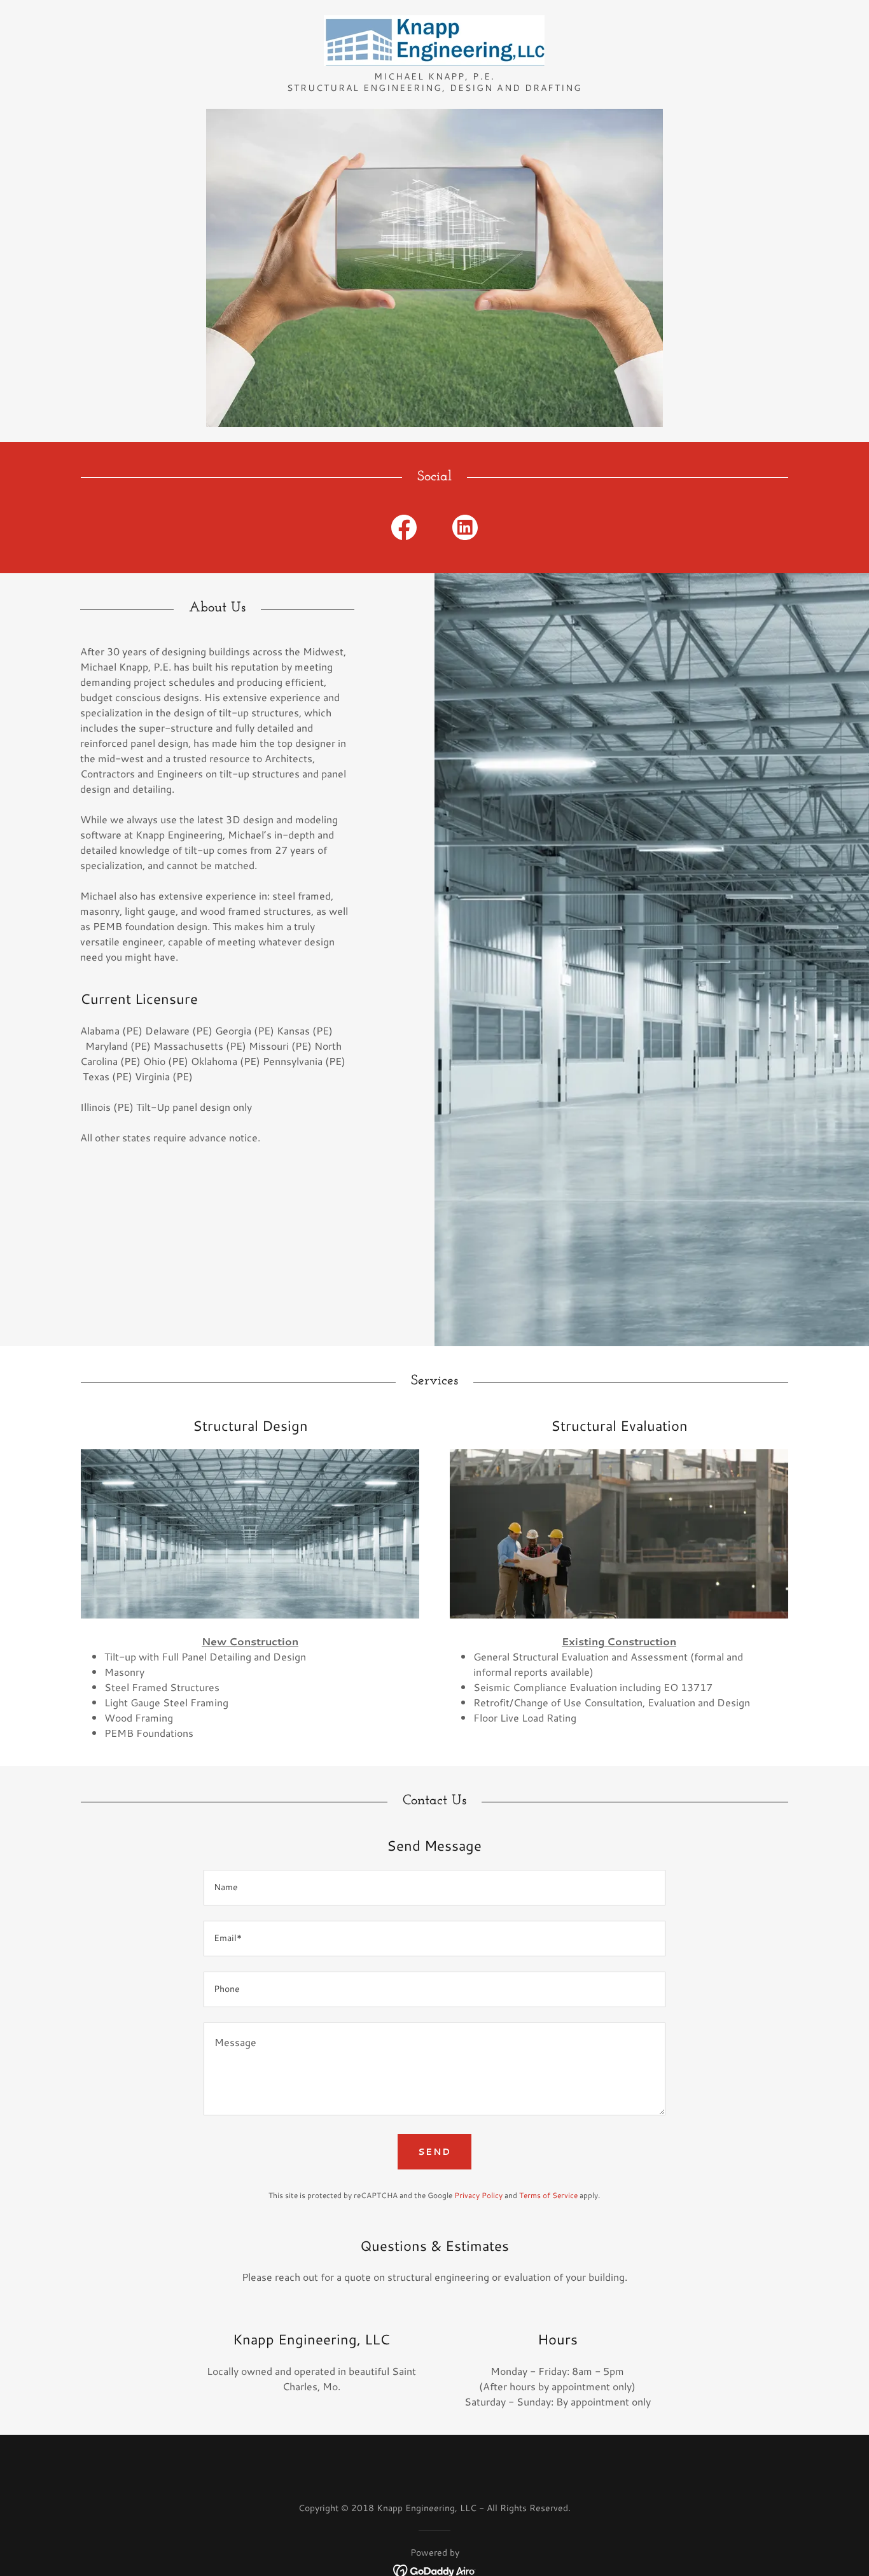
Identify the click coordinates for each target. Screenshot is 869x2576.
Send (434, 2152)
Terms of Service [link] (548, 2195)
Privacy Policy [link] (478, 2195)
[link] (434, 39)
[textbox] (434, 1888)
